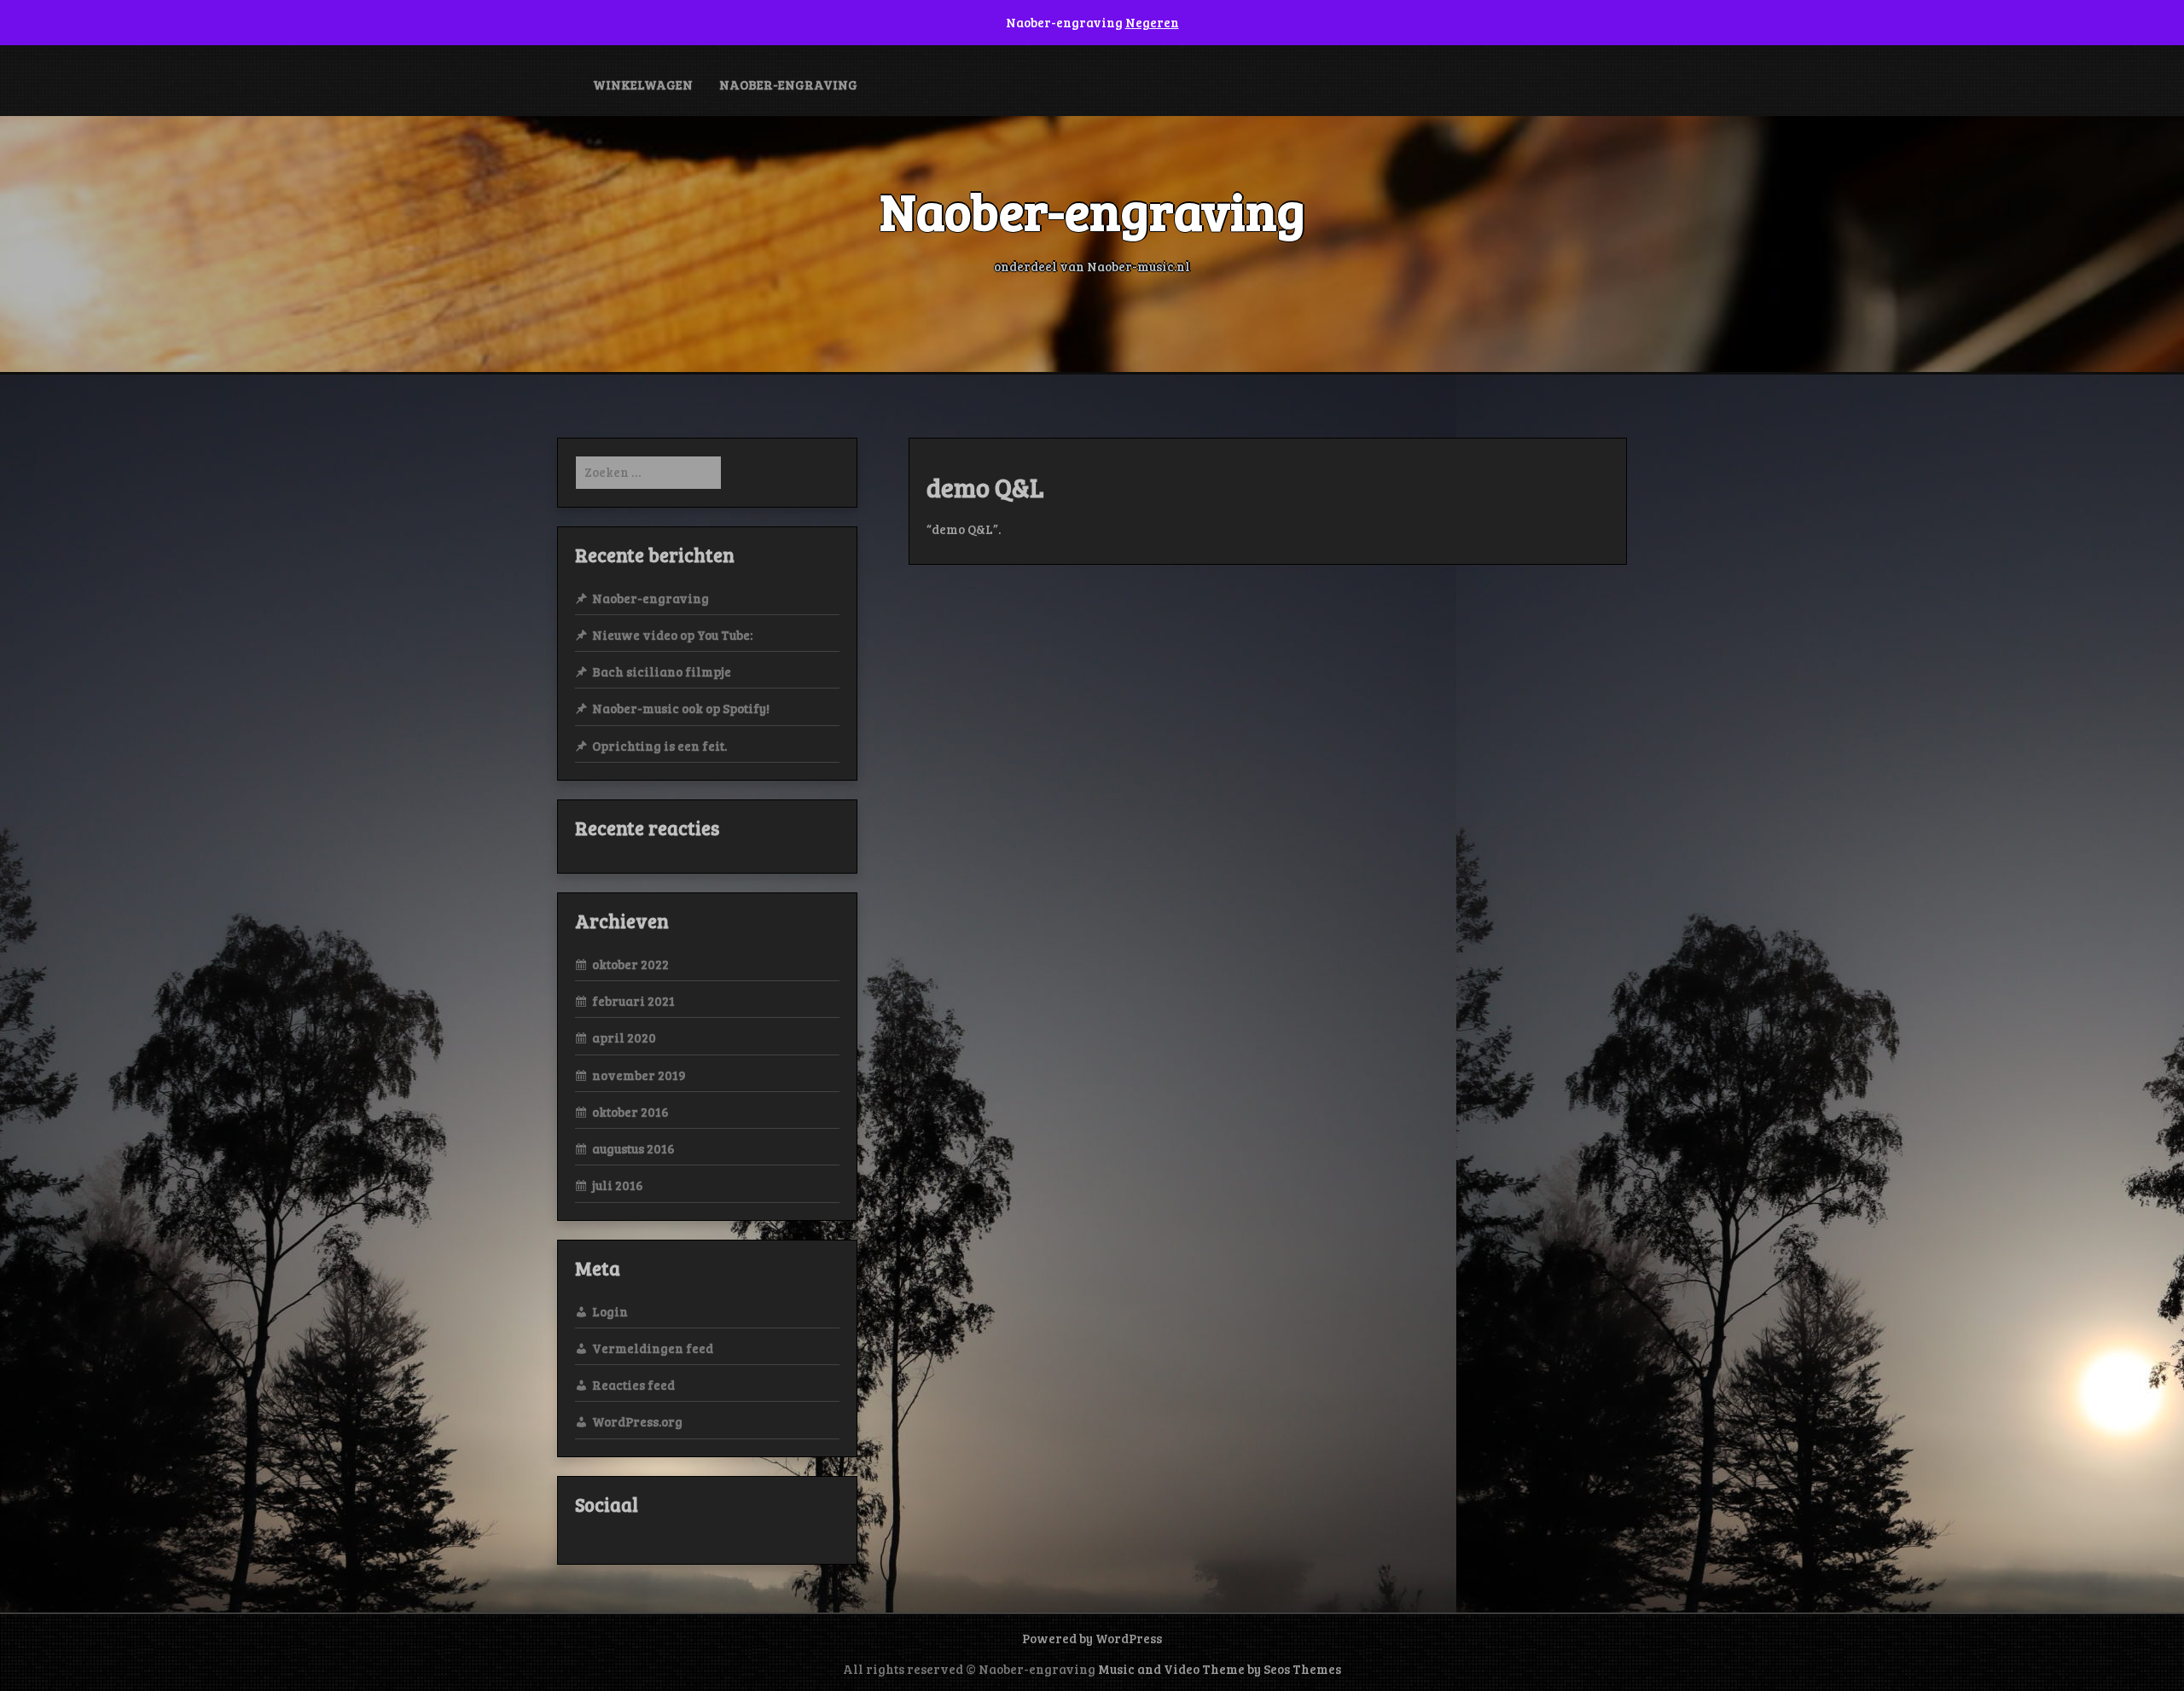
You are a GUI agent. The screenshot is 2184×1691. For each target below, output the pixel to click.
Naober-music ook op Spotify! (681, 708)
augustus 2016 (633, 1148)
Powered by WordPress (1092, 1638)
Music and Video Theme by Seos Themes (1220, 1669)
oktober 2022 (630, 964)
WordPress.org (637, 1421)
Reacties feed (633, 1385)
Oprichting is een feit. (659, 746)
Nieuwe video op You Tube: (672, 635)
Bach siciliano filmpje (662, 671)
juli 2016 (618, 1185)
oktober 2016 (630, 1112)
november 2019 (639, 1075)
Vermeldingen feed (653, 1348)
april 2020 (624, 1037)
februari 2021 (633, 1001)
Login (610, 1311)
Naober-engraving (788, 84)
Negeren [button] (1152, 22)
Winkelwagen (643, 84)
